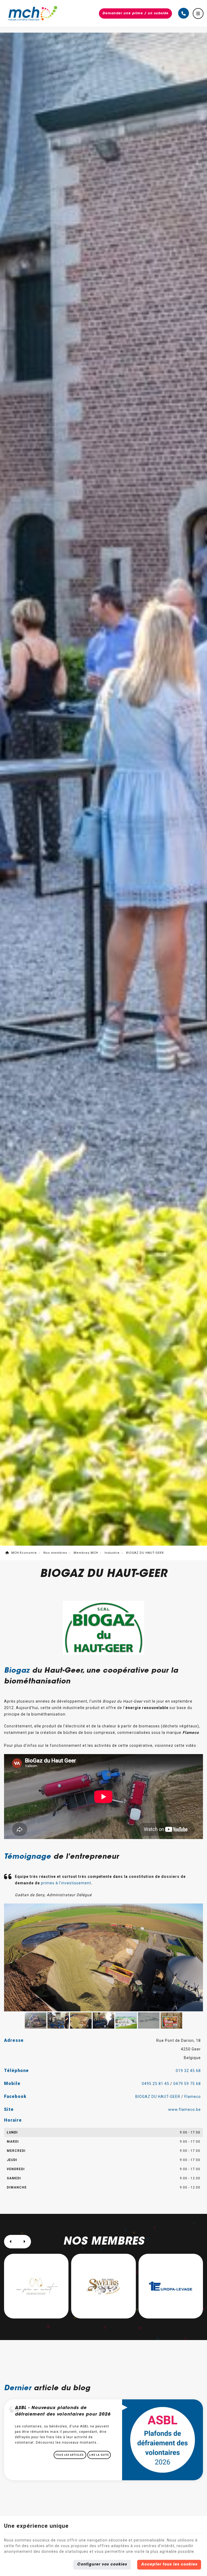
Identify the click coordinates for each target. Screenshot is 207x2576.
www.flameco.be (184, 2109)
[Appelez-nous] (184, 13)
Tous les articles (70, 2455)
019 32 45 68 (188, 2071)
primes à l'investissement (66, 1883)
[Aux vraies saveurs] (36, 2286)
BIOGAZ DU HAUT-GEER (158, 2097)
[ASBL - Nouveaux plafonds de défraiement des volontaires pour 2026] (163, 2439)
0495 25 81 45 (156, 2084)
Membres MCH (86, 1553)
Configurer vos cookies (102, 2565)
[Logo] (33, 14)
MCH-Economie (24, 1553)
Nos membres (55, 1553)
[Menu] (198, 13)
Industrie (112, 1553)
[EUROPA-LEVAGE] (103, 2286)
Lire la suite (99, 2455)
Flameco (193, 2097)
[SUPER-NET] (171, 2286)
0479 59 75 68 (187, 2084)
